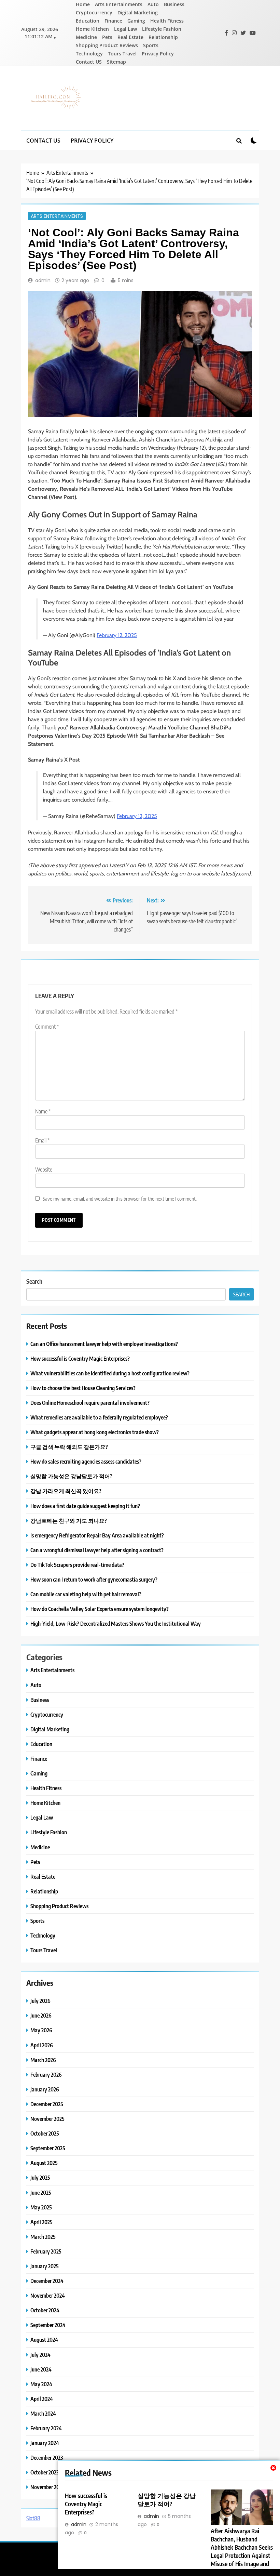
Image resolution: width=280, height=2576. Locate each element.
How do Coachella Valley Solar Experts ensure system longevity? (100, 1609)
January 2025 (45, 2266)
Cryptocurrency (94, 12)
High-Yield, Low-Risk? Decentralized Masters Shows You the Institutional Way (116, 1623)
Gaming (136, 21)
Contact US (89, 62)
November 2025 (47, 2119)
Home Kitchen (92, 29)
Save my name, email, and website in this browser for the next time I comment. (120, 1198)
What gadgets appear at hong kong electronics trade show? (95, 1432)
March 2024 (43, 2413)
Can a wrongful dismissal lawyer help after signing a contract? (97, 1550)
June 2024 (41, 2369)
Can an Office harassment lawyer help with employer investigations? (104, 1344)
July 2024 (40, 2355)
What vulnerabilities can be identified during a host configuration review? (110, 1373)
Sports (151, 45)
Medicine (86, 37)
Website (44, 1170)
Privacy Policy (158, 54)
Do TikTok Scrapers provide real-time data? (77, 1565)
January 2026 (45, 2089)
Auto (153, 4)
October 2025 (45, 2133)
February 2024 (46, 2428)
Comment (47, 1027)
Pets (107, 37)
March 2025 (43, 2237)
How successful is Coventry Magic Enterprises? (86, 2504)
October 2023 (45, 2472)
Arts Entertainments (119, 4)
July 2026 (40, 2001)
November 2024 (48, 2295)
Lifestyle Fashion (162, 29)
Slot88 (33, 2518)
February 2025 (46, 2251)
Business (174, 4)
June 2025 (41, 2192)
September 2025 (48, 2148)
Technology (89, 54)
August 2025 (44, 2163)
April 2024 (42, 2399)
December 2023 (47, 2458)
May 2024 (41, 2384)
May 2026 (41, 2030)
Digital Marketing (138, 12)
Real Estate (130, 37)
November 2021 (47, 2487)
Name (43, 1111)
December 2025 (47, 2104)
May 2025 (41, 2207)
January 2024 (45, 2443)
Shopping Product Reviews (107, 45)
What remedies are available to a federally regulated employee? (99, 1417)
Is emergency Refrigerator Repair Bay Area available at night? (97, 1535)
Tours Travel (122, 54)
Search (34, 1281)
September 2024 (48, 2325)
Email (43, 1140)
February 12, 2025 (117, 635)
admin (43, 280)
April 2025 (41, 2222)
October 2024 (45, 2310)
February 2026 (46, 2075)
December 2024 (47, 2281)
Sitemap (116, 62)
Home (83, 4)
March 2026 (43, 2060)
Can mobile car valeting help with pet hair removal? (86, 1594)
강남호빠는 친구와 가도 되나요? (69, 1521)
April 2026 (42, 2045)
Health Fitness (167, 21)
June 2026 (41, 2015)
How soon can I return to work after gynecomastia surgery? (94, 1579)
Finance (113, 21)
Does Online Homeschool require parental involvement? (90, 1403)
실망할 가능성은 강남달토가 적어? (71, 1476)
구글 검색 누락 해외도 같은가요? (69, 1447)
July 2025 (40, 2177)
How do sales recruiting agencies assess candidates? (86, 1461)
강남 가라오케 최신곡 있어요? (66, 1491)
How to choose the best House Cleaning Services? (83, 1388)
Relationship (163, 37)
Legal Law (125, 29)
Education (88, 21)
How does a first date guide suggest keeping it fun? (85, 1506)
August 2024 (44, 2340)
